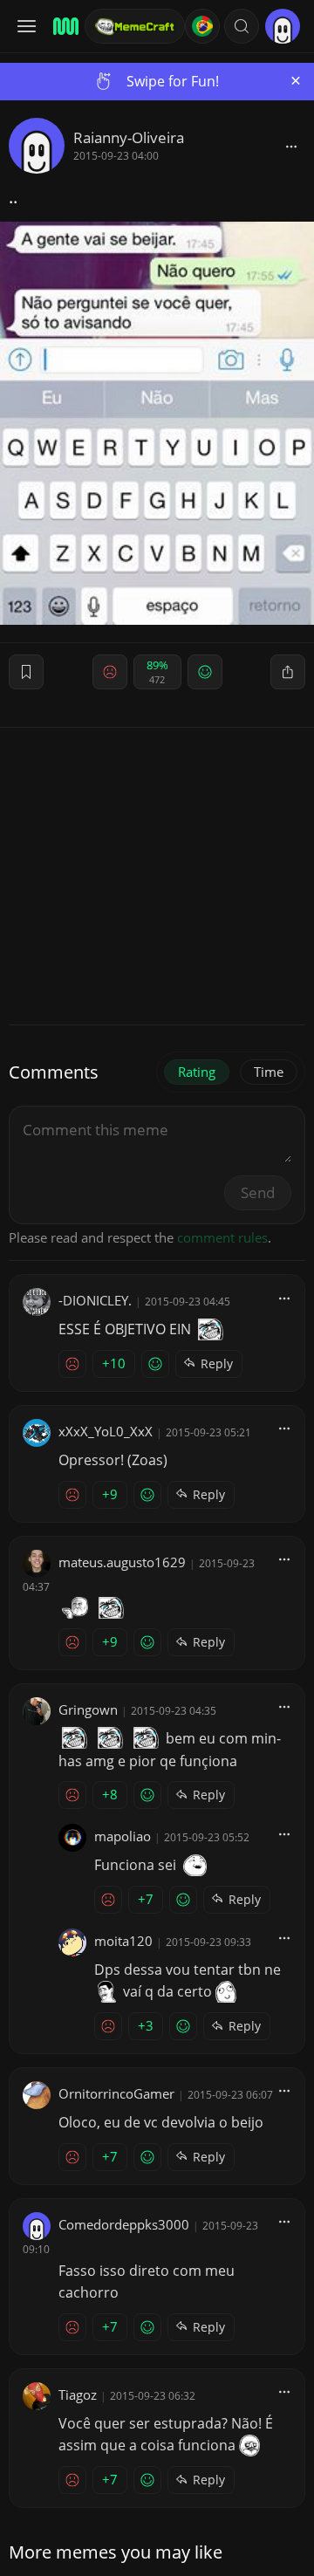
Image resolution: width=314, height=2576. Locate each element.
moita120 (123, 1941)
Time (269, 1072)
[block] (291, 146)
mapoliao (123, 1836)
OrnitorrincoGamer (116, 2093)
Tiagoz (78, 2394)
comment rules (222, 1237)
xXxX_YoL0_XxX (106, 1431)
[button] (242, 26)
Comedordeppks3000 (124, 2224)
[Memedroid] (63, 26)
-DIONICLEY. (95, 1300)
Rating (197, 1072)
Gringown (88, 1709)
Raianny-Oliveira (129, 137)
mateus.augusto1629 (122, 1562)
